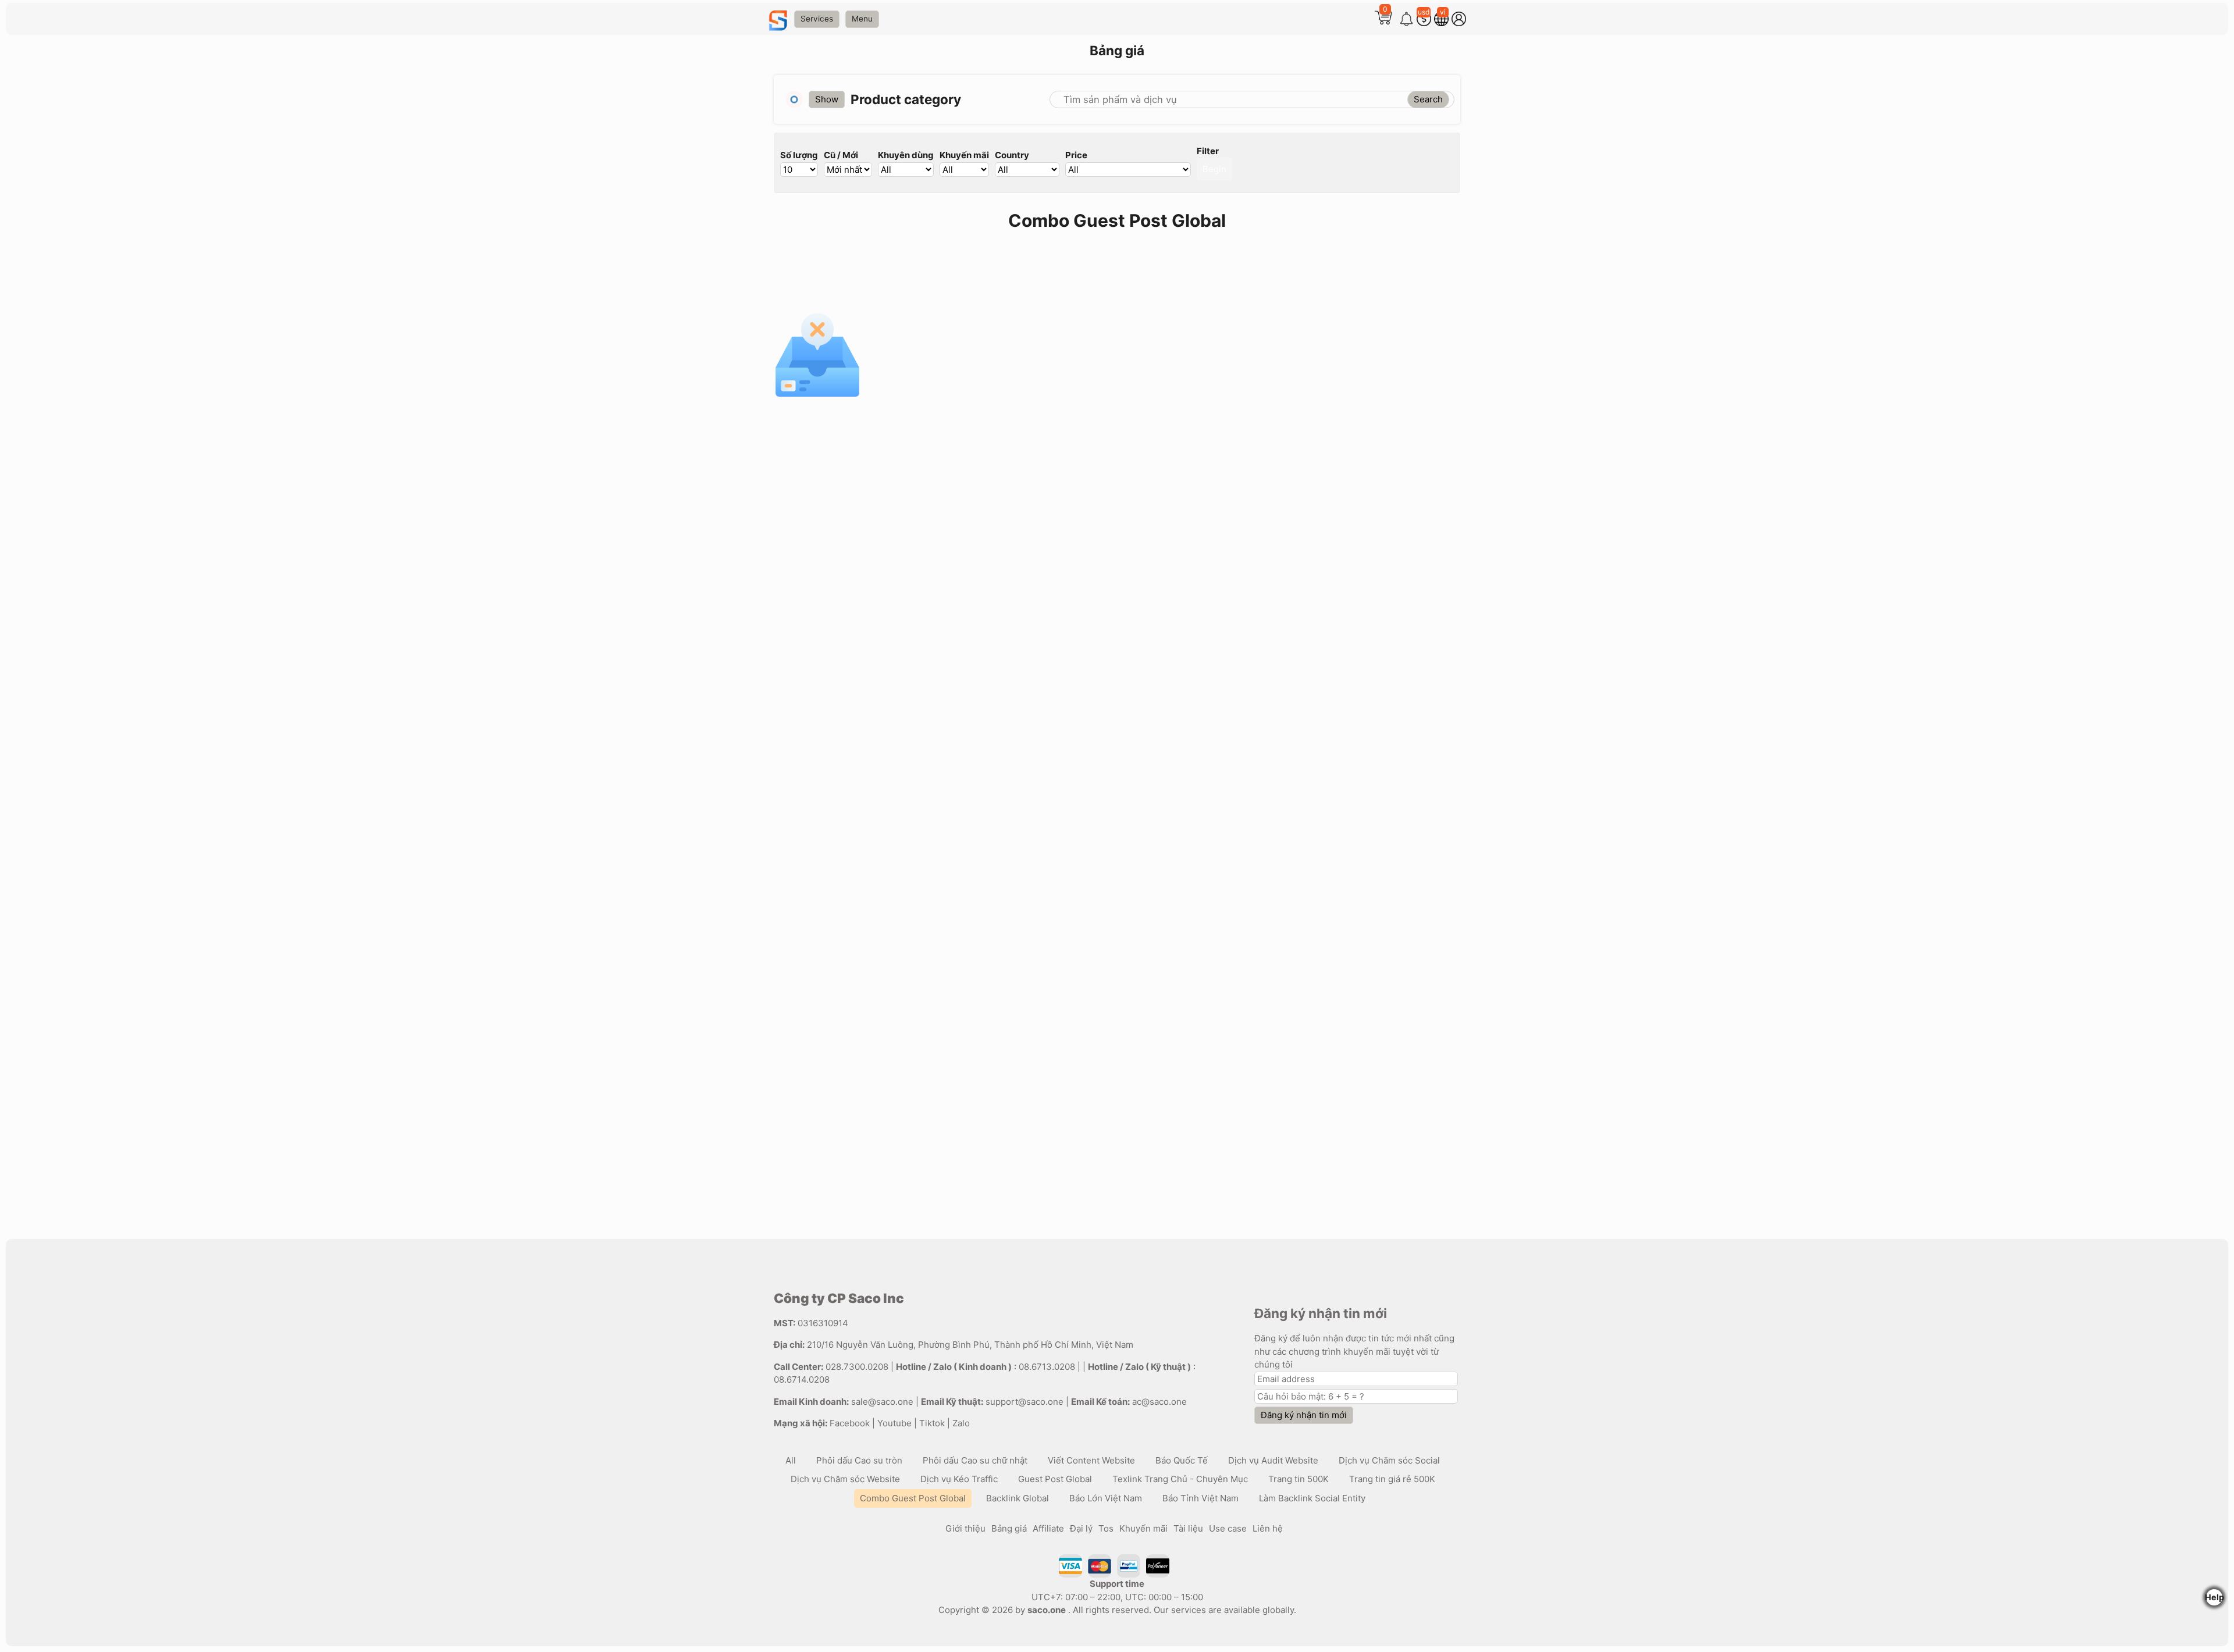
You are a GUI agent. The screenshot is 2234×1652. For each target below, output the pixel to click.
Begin (1214, 169)
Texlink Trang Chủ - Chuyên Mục (1180, 1479)
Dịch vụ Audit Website (1273, 1460)
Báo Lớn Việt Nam (1106, 1498)
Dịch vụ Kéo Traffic (959, 1479)
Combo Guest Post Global (913, 1498)
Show (827, 99)
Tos (1106, 1528)
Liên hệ (1268, 1528)
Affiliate (1048, 1528)
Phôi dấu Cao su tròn (859, 1460)
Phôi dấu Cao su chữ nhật (975, 1460)
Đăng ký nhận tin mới (1304, 1415)
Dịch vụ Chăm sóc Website (845, 1479)
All (791, 1460)
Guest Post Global (1055, 1479)
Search (1428, 99)
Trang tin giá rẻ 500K (1392, 1479)
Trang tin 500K (1299, 1479)
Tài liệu (1188, 1528)
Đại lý (1081, 1528)
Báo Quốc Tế (1182, 1460)
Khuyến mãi (1143, 1528)
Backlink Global (1018, 1498)
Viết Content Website (1091, 1460)
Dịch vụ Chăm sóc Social (1389, 1460)
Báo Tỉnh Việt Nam (1200, 1498)
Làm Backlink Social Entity (1312, 1498)
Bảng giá (1009, 1528)
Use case (1228, 1528)
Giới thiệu (965, 1528)
